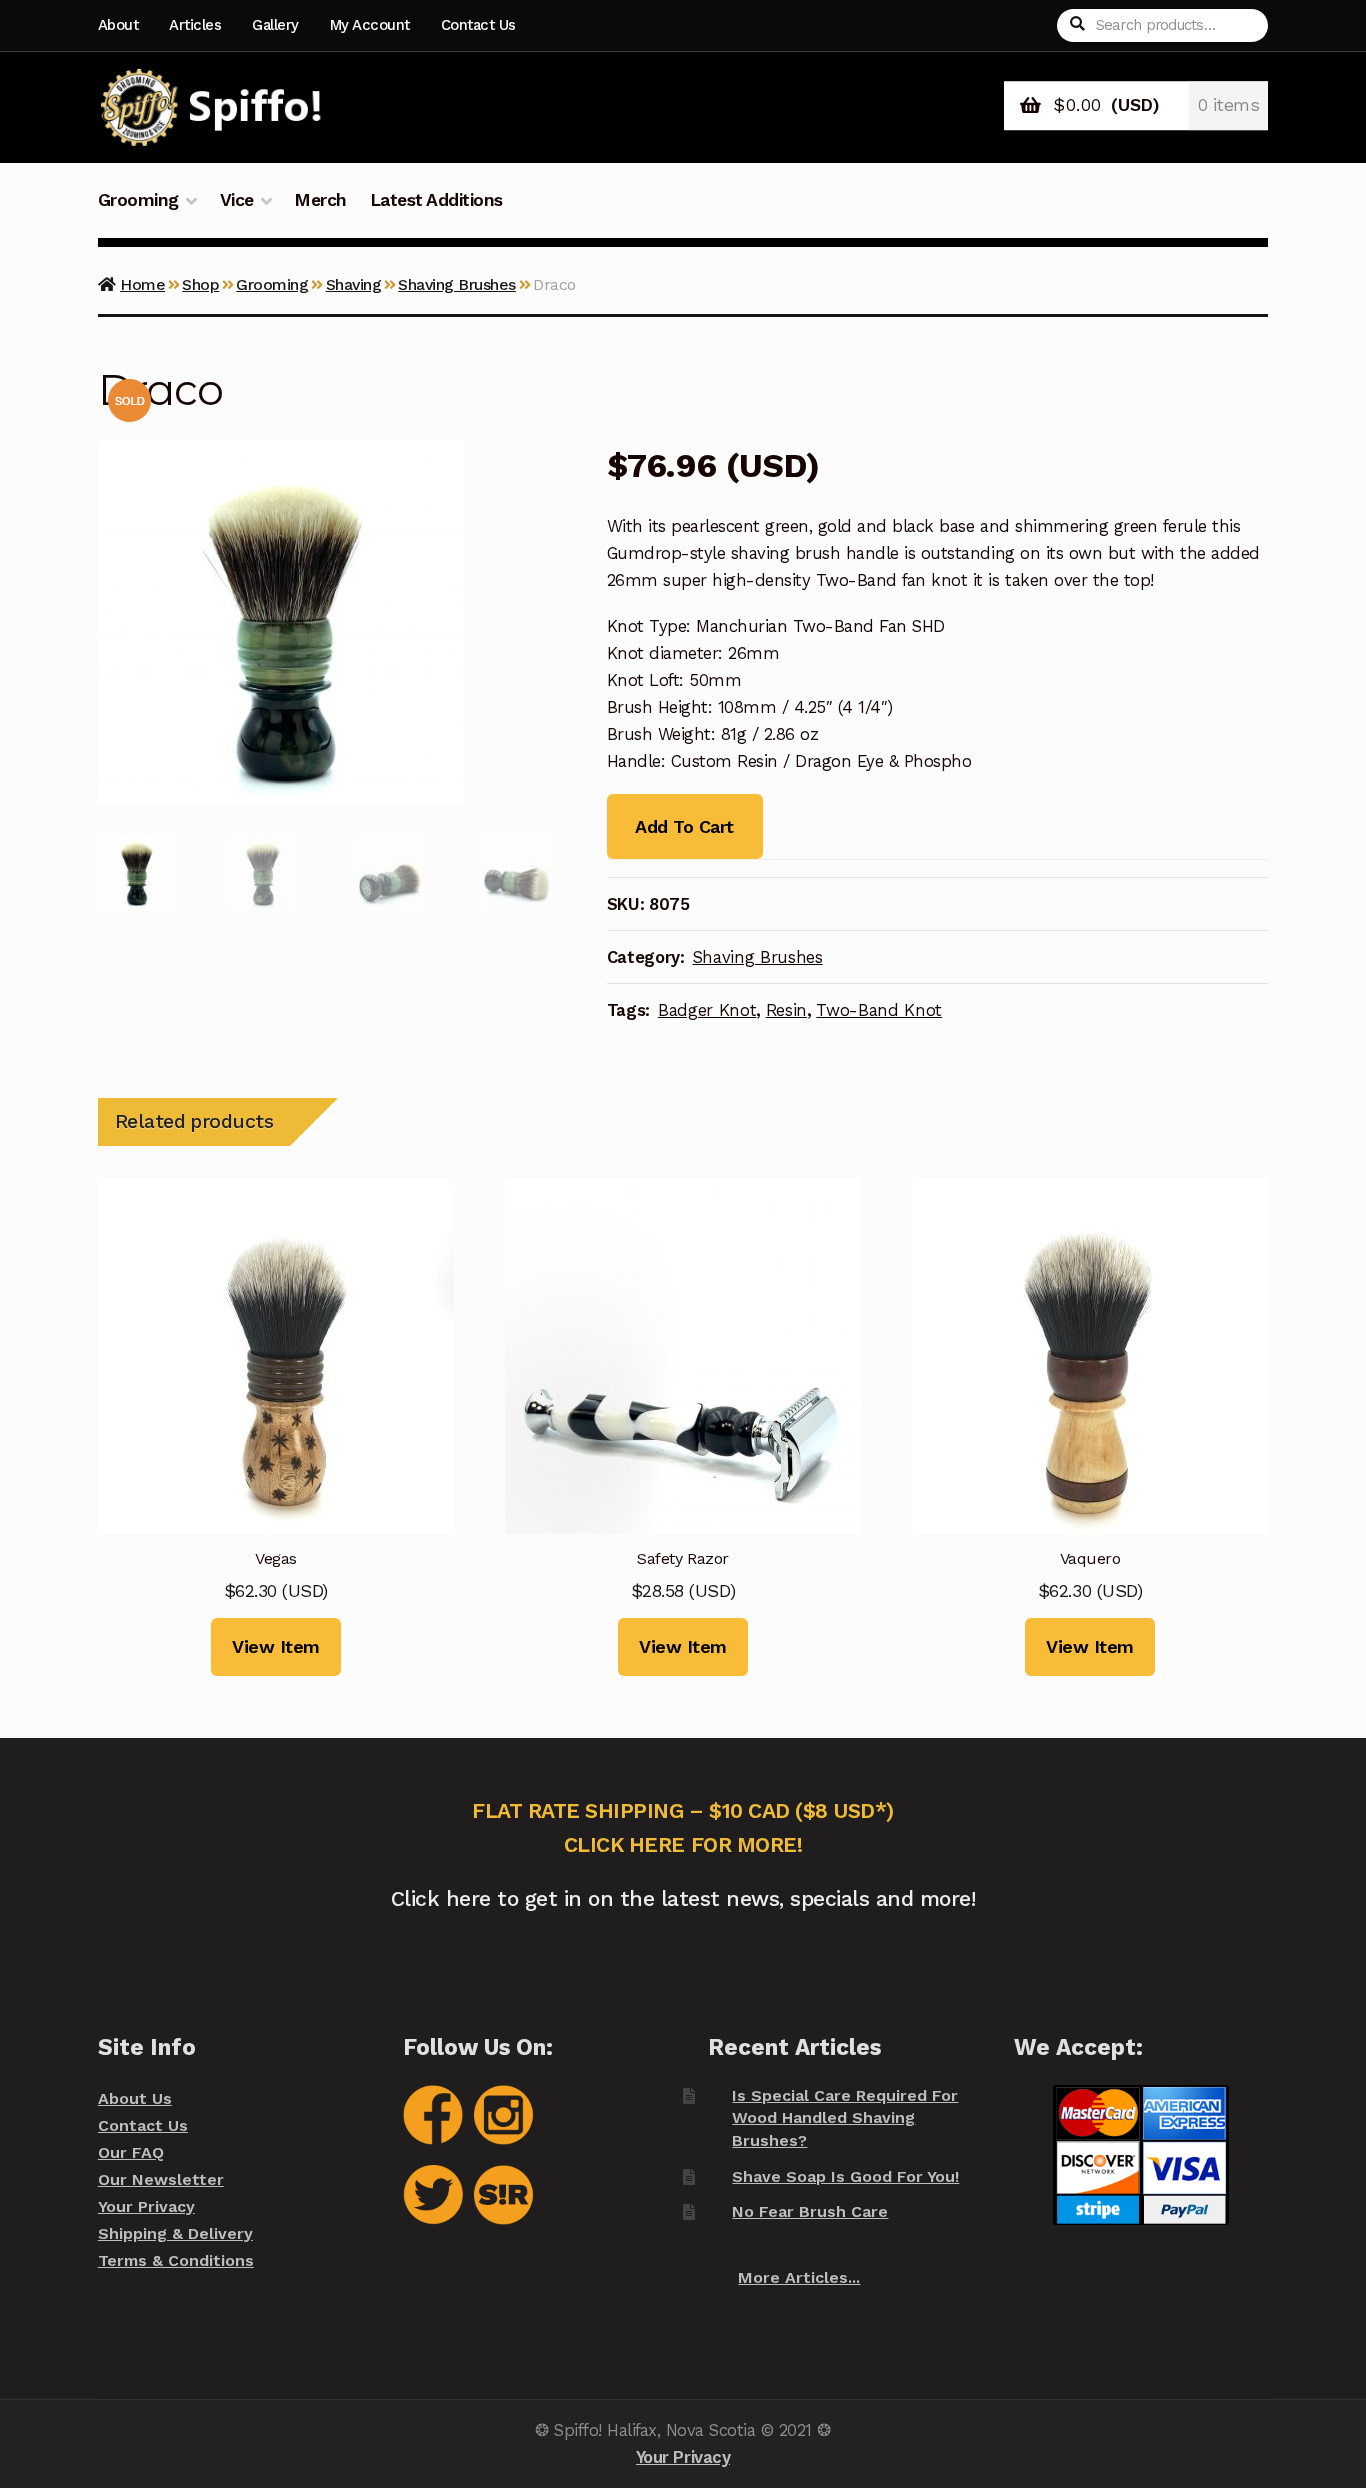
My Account (370, 25)
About (118, 25)
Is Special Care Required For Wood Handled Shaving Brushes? (845, 2118)
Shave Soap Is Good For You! (845, 2176)
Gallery (275, 25)
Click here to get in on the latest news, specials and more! (683, 1898)
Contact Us (478, 25)
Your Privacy (146, 2206)
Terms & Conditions (176, 2260)
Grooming (138, 200)
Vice (237, 200)
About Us (135, 2098)
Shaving (354, 284)
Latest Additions (436, 200)
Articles (195, 25)
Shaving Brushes (457, 284)
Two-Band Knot (879, 1010)
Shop (200, 284)
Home (142, 284)
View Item (276, 1646)
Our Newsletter (161, 2179)
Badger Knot (707, 1010)
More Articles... (799, 2277)
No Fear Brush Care (810, 2211)
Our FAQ (131, 2152)
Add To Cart (684, 826)
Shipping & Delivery (175, 2233)
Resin (786, 1010)
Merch (320, 200)
